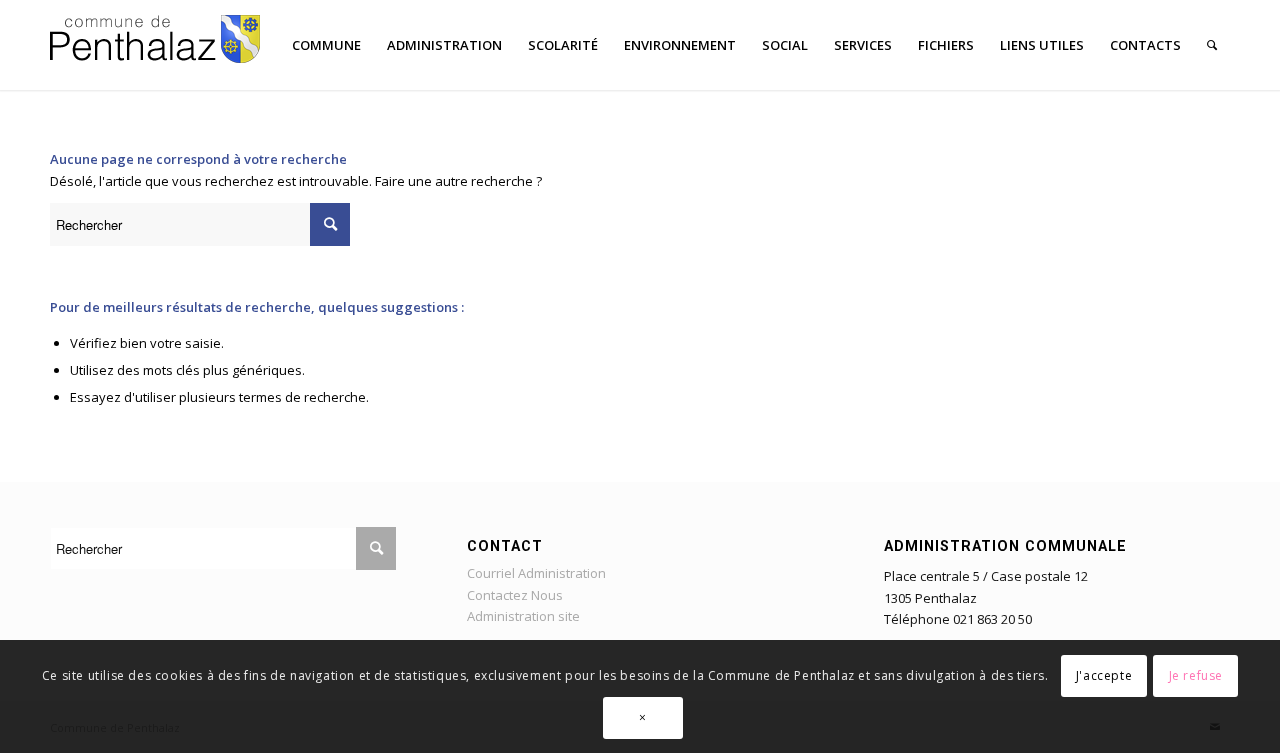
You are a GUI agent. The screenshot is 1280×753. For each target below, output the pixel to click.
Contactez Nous (515, 595)
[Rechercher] (1212, 45)
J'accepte (1104, 674)
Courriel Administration (536, 573)
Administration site (523, 616)
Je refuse (1196, 674)
